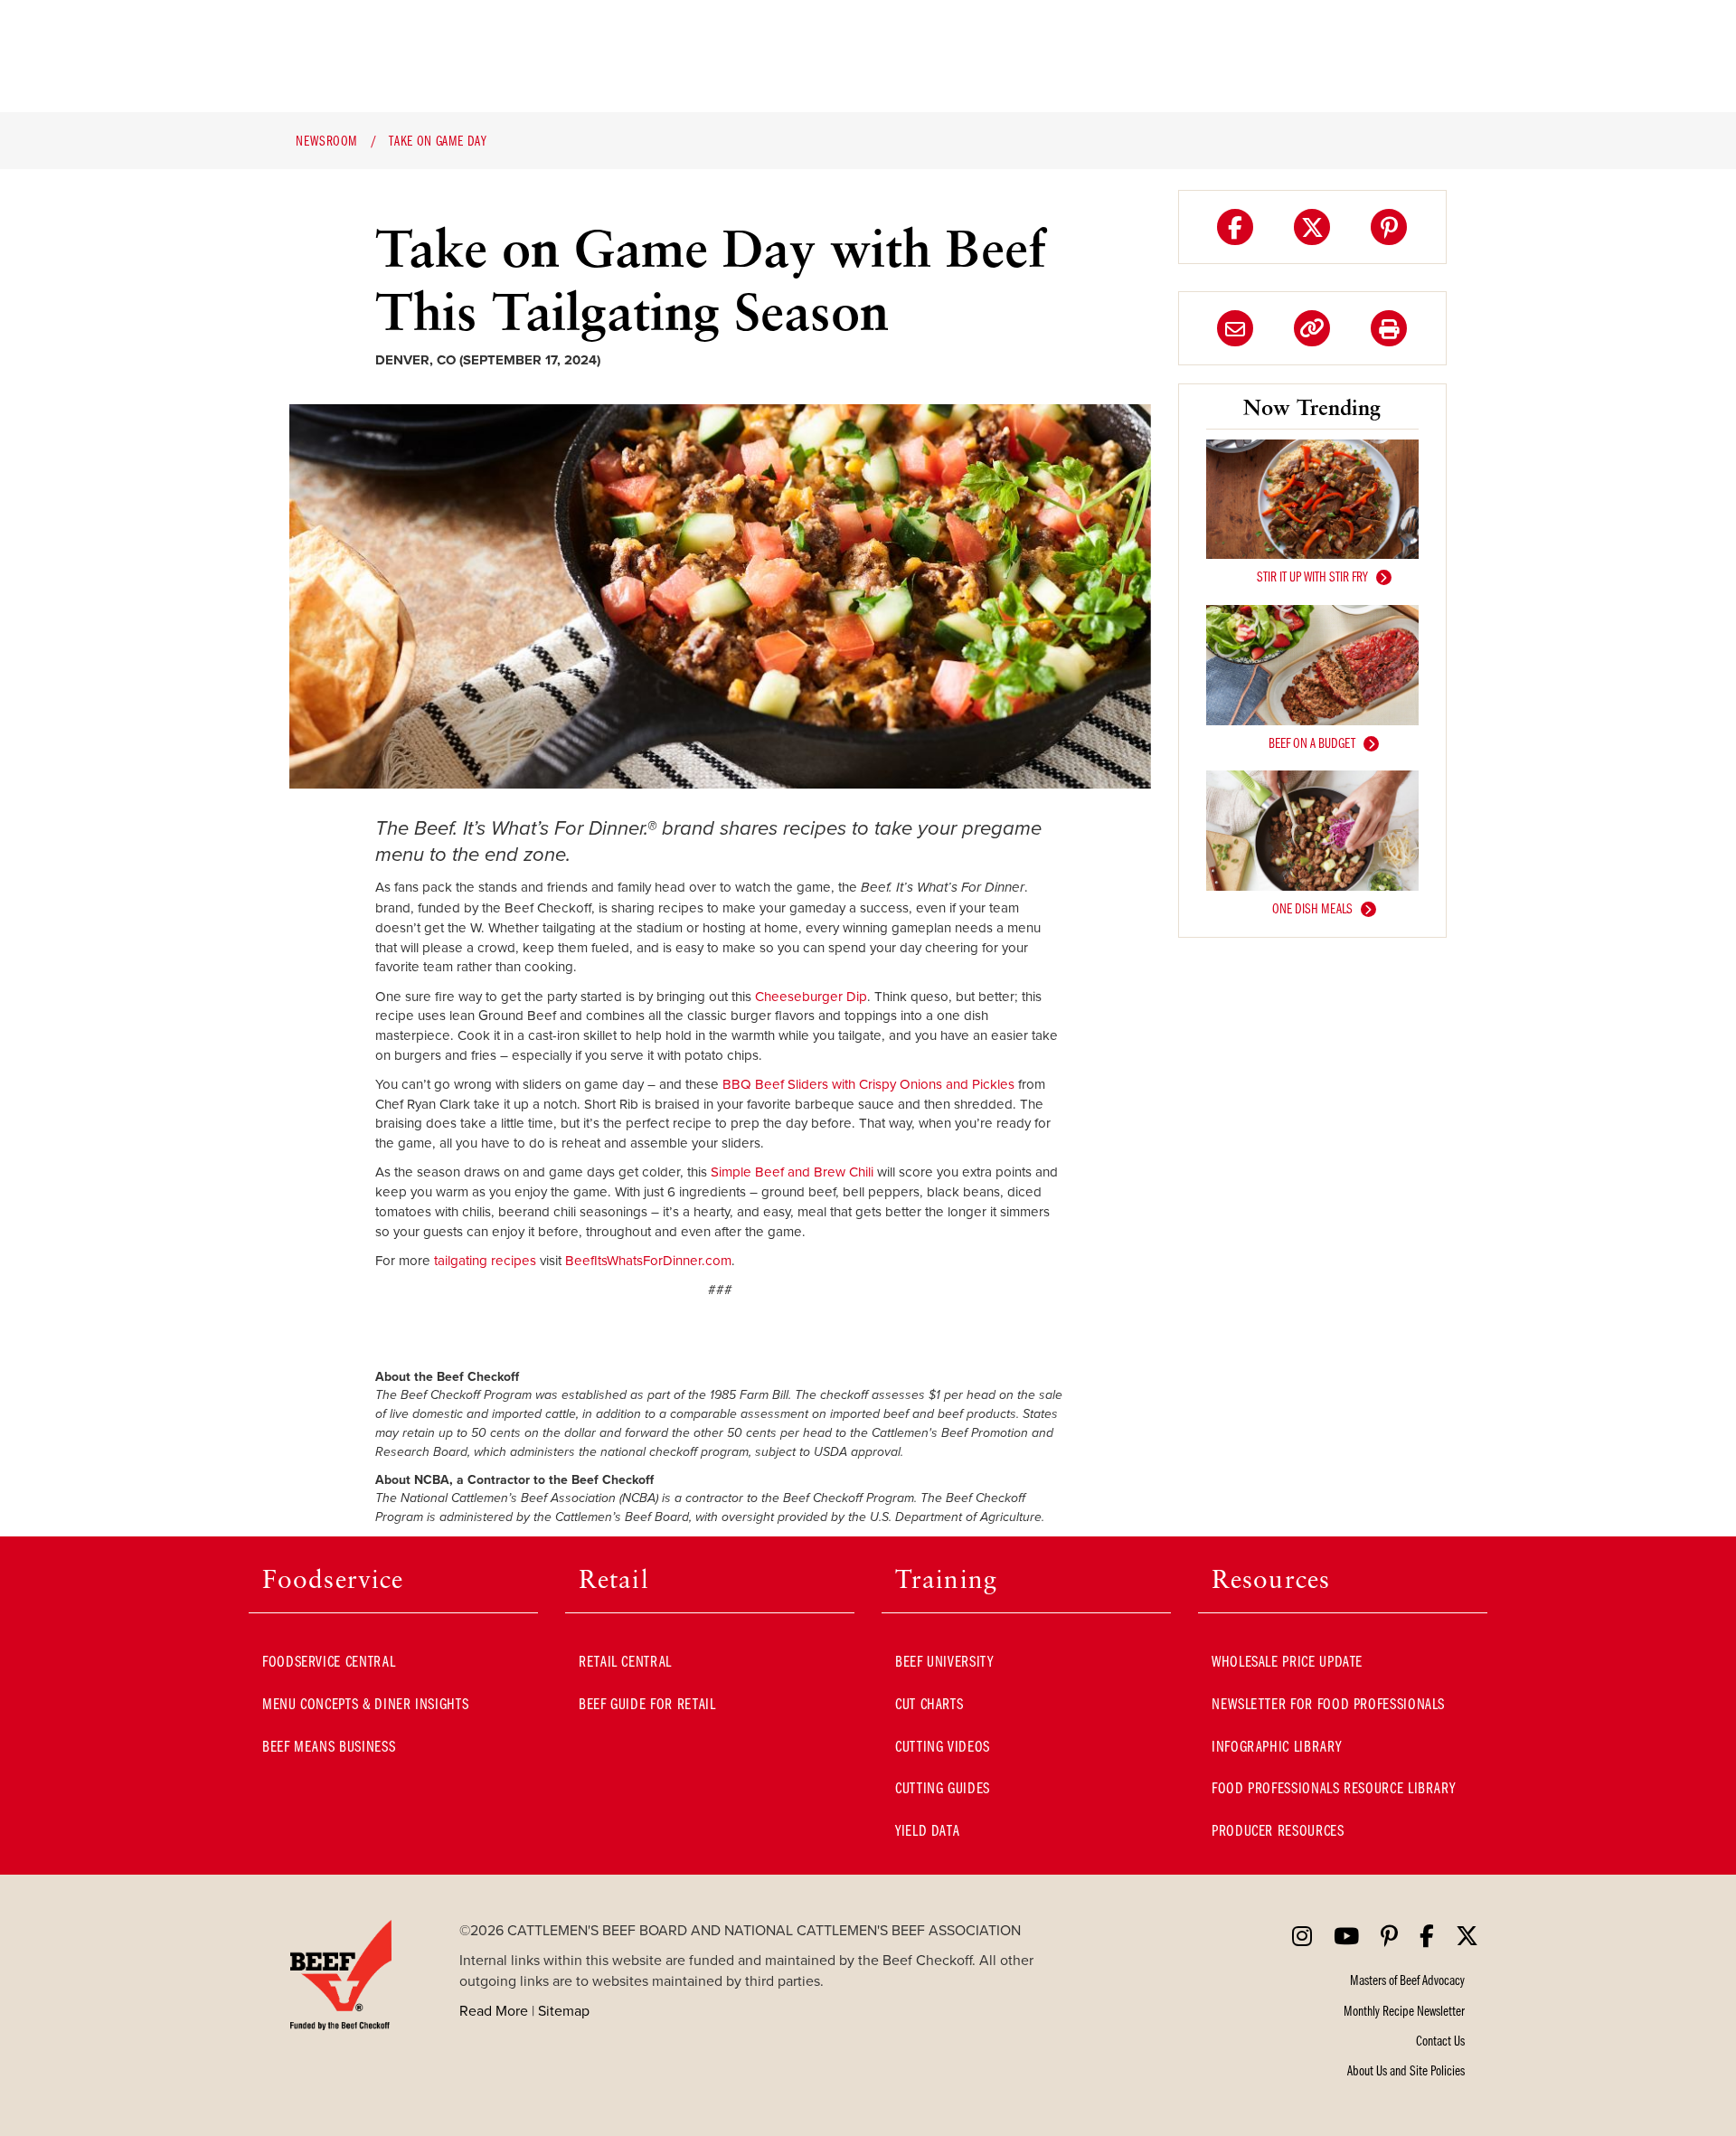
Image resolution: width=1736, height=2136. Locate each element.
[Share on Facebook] (1235, 227)
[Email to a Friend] (1235, 328)
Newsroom (327, 140)
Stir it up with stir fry (1312, 576)
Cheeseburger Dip (811, 996)
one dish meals (1312, 908)
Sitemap (564, 2010)
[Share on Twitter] (1312, 227)
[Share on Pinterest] (1389, 227)
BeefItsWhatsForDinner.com (648, 1260)
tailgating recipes (485, 1260)
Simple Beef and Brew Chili (792, 1172)
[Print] (1389, 328)
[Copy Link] (1312, 328)
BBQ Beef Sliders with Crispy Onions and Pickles (868, 1084)
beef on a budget (1312, 742)
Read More (494, 2010)
